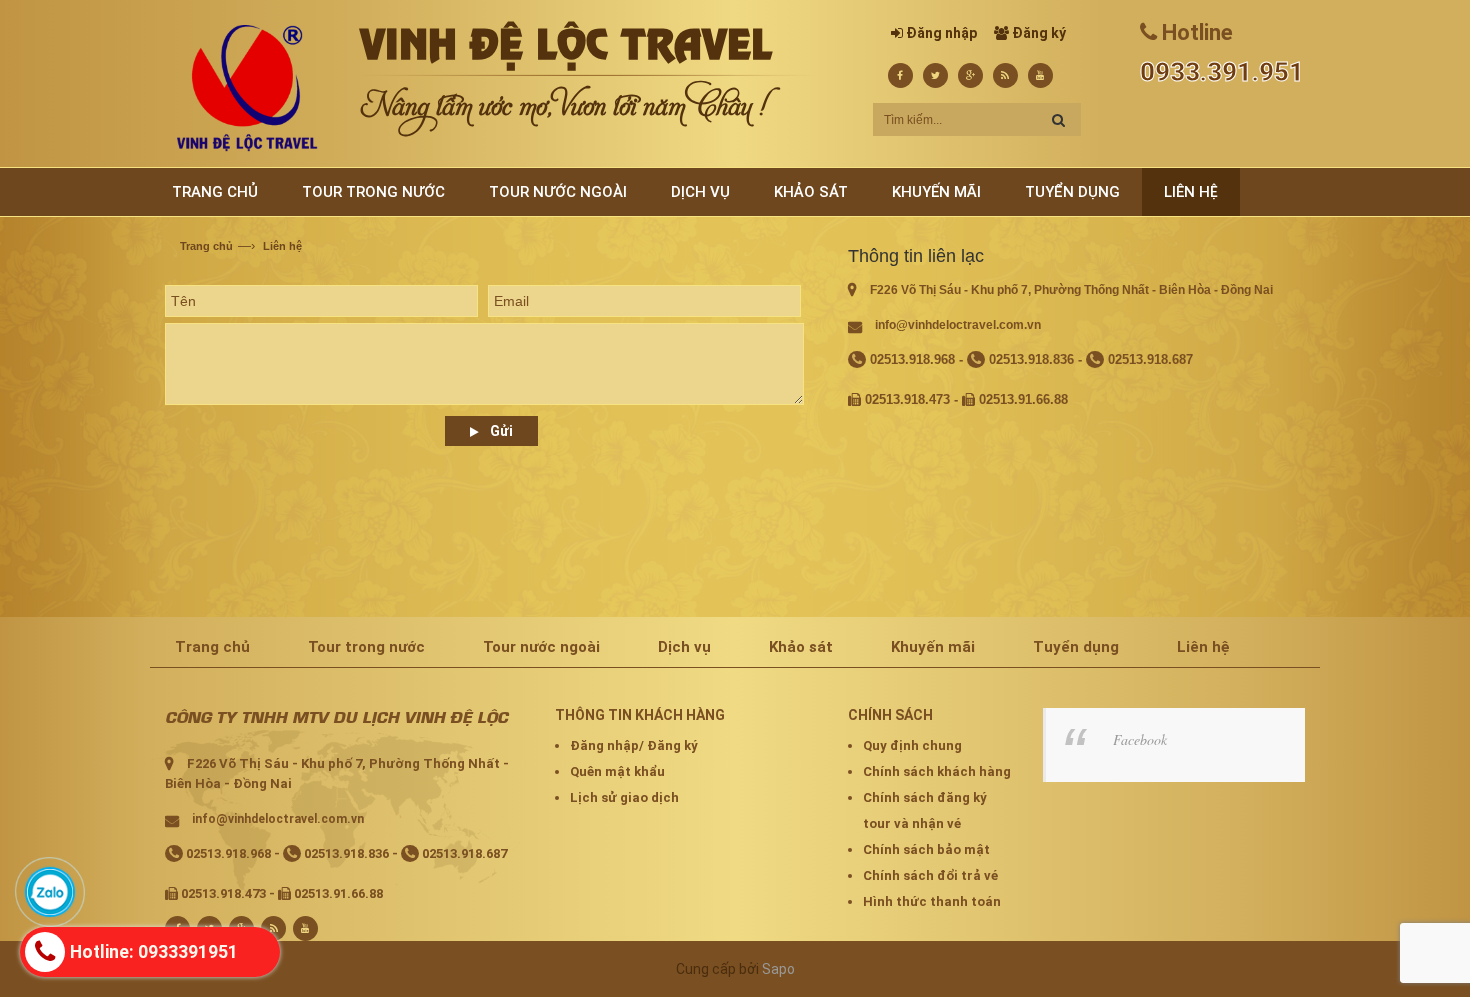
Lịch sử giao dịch (624, 797)
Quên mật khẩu (617, 771)
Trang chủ (206, 246)
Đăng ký (1039, 33)
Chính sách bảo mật (926, 849)
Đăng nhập (941, 33)
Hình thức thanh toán (932, 901)
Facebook (1140, 739)
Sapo (778, 969)
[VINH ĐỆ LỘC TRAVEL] (247, 87)
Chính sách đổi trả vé (930, 875)
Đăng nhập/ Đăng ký (634, 745)
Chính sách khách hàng (937, 771)
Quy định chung (912, 745)
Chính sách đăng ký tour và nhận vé (925, 810)
